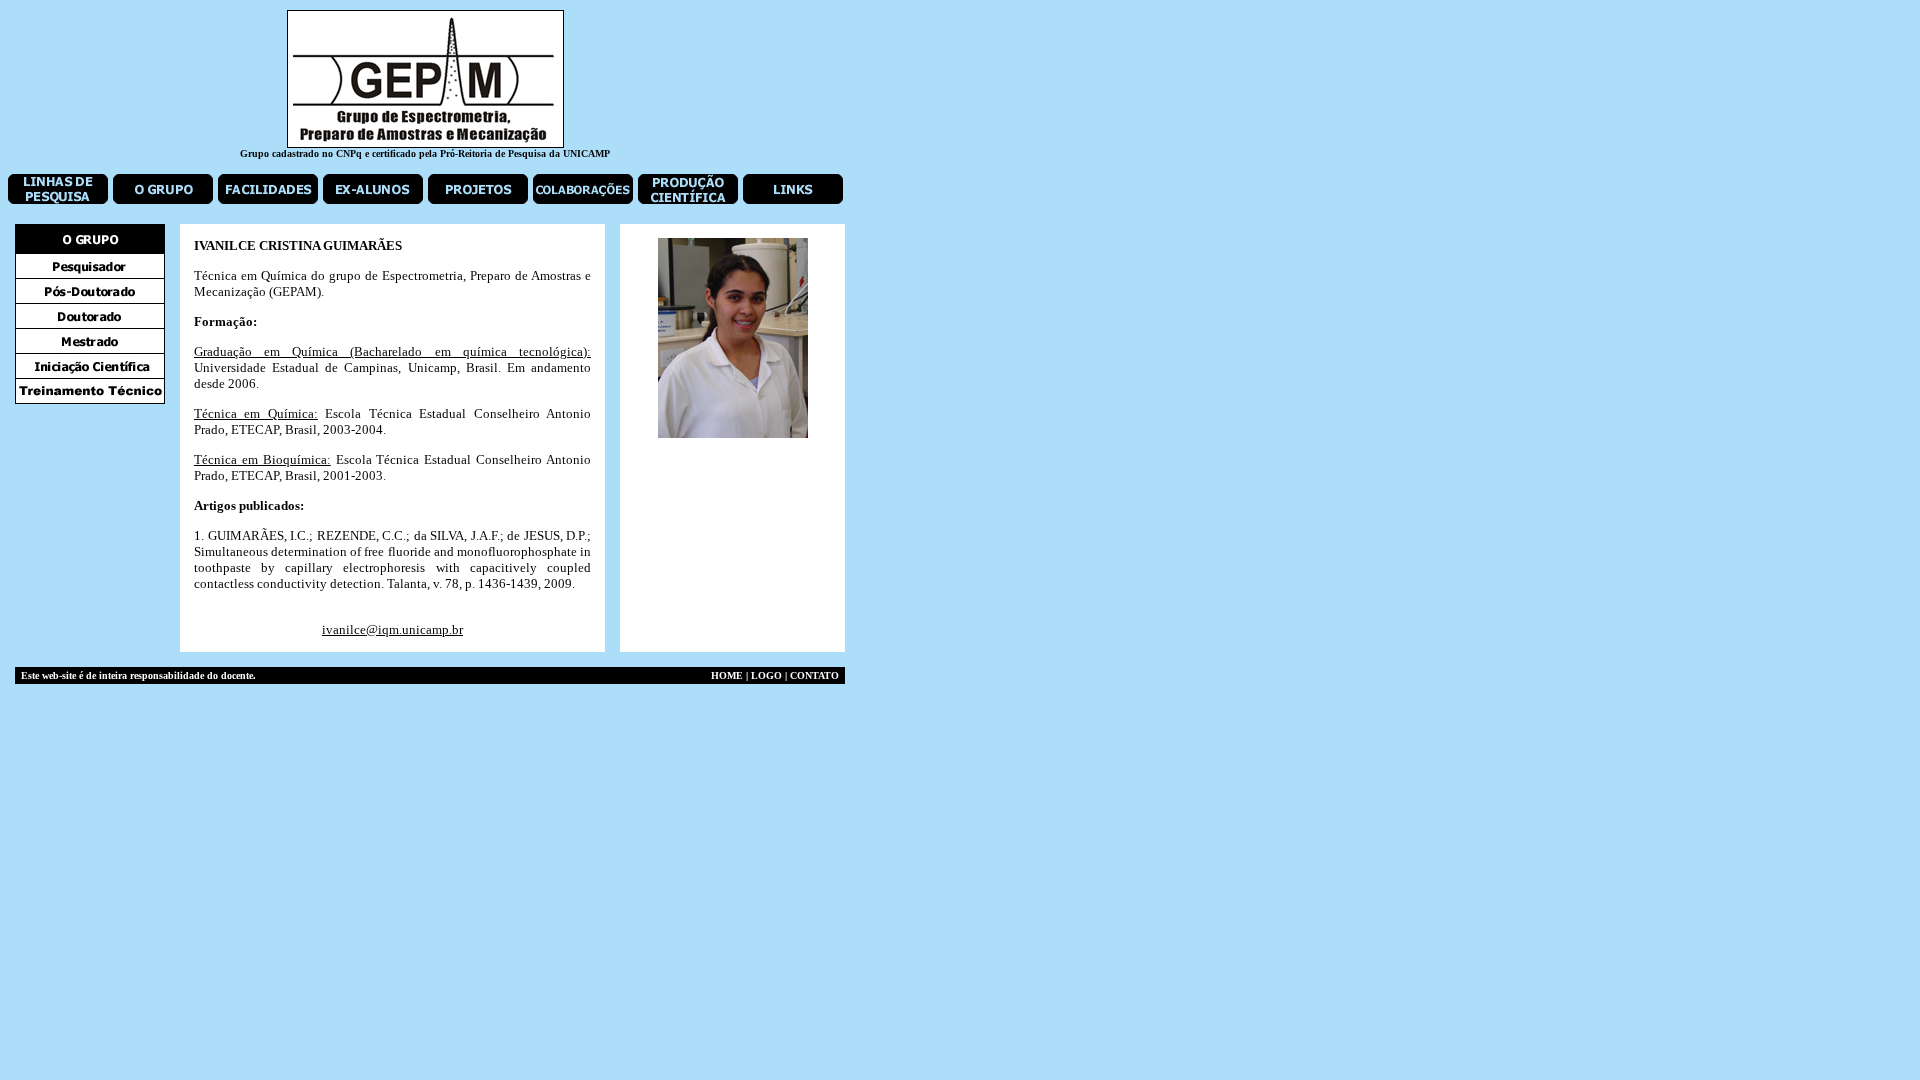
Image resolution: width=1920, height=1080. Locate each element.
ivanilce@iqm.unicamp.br (392, 629)
